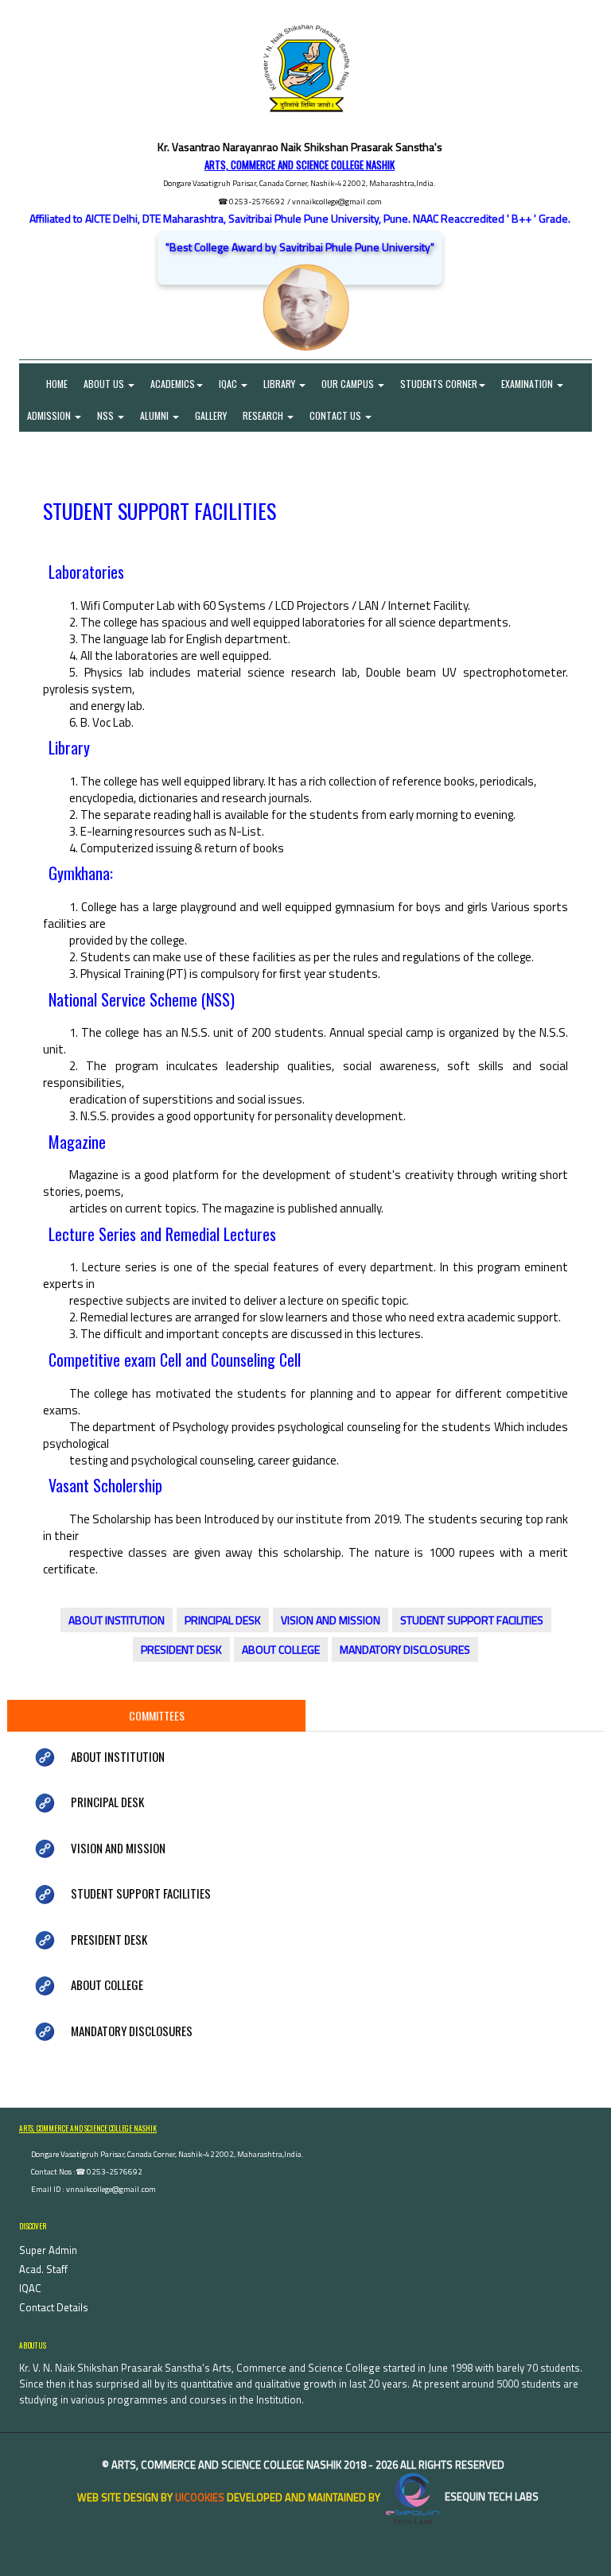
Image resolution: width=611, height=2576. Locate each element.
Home (47, 384)
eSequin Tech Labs (490, 2496)
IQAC (229, 384)
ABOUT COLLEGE (281, 1649)
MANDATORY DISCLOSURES (405, 1649)
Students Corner (439, 384)
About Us (105, 384)
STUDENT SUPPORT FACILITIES (472, 1620)
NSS (107, 415)
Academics (173, 384)
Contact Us (337, 415)
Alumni (156, 415)
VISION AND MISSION (331, 1620)
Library (280, 384)
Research (264, 415)
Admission (50, 415)
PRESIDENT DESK (181, 1649)
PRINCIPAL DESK (223, 1620)
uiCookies (200, 2496)
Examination (528, 384)
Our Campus (349, 384)
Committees (157, 1715)
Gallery (211, 415)
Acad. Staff (43, 2269)
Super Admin (48, 2250)
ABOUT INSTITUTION (117, 1620)
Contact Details (54, 2307)
